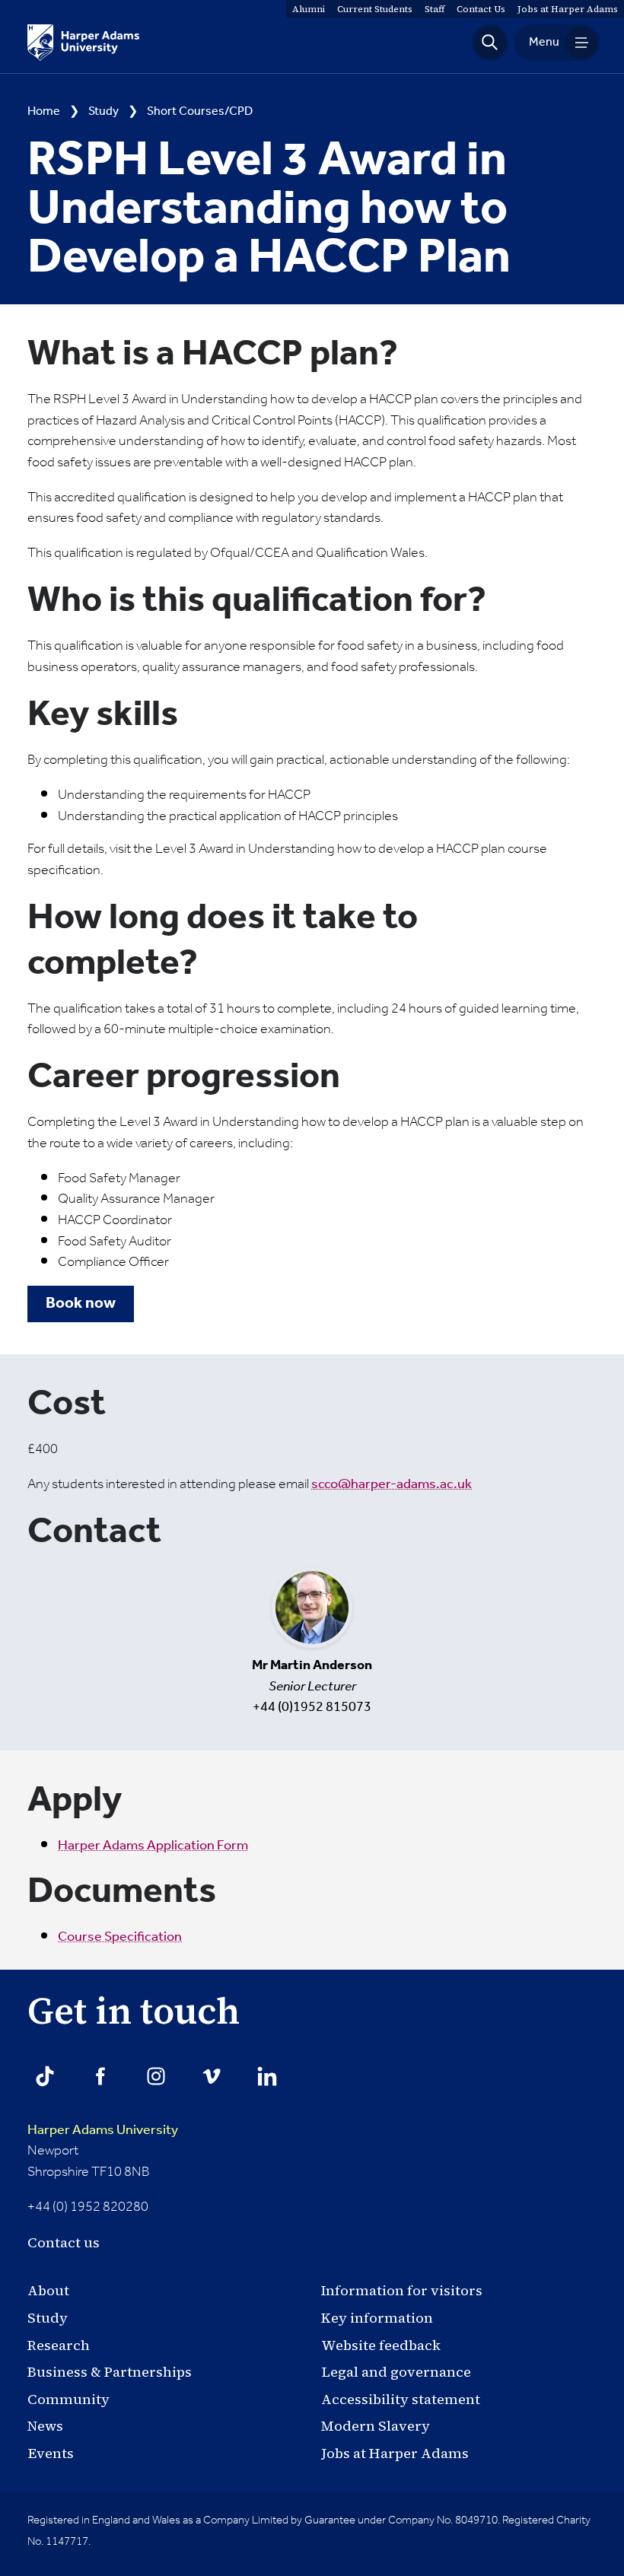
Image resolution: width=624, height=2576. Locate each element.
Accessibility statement (401, 2399)
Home (44, 112)
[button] (490, 43)
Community (68, 2399)
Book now (81, 1304)
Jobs (568, 9)
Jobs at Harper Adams (395, 2453)
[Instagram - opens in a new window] (156, 2076)
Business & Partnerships (110, 2372)
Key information (377, 2318)
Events (51, 2453)
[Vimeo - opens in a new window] (212, 2076)
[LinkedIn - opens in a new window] (267, 2076)
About (48, 2290)
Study (103, 112)
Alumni (309, 9)
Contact (481, 9)
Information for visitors (402, 2290)
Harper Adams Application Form (153, 1846)
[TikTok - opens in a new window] (45, 2076)
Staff (435, 9)
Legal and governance (396, 2372)
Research (59, 2345)
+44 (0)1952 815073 (312, 1685)
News (45, 2426)
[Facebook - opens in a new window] (100, 2076)
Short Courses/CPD (200, 112)
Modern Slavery (376, 2426)
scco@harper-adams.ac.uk (392, 1484)
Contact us (64, 2242)
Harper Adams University (103, 2130)
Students (375, 9)
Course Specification (120, 1937)
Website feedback (381, 2345)
